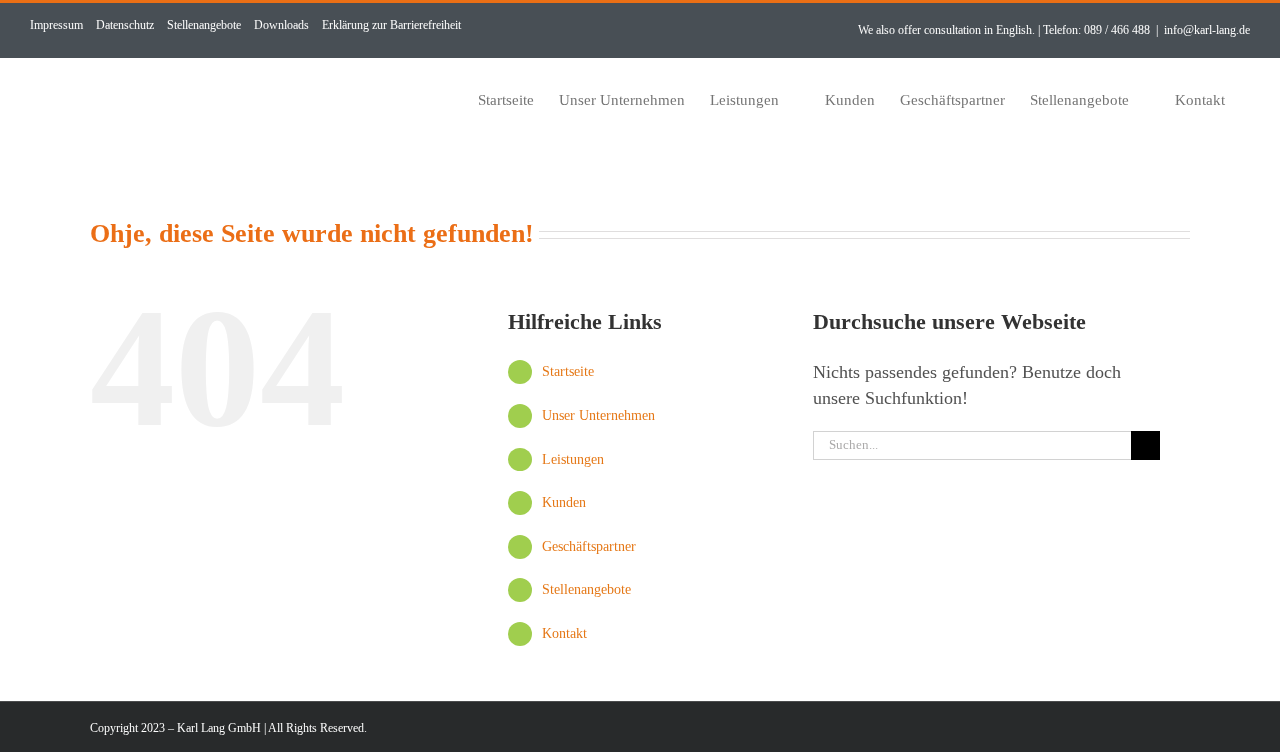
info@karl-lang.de (1207, 30)
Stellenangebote (586, 589)
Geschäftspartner (589, 546)
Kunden (564, 502)
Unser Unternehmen (598, 415)
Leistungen (573, 459)
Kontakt (564, 633)
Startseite (568, 371)
